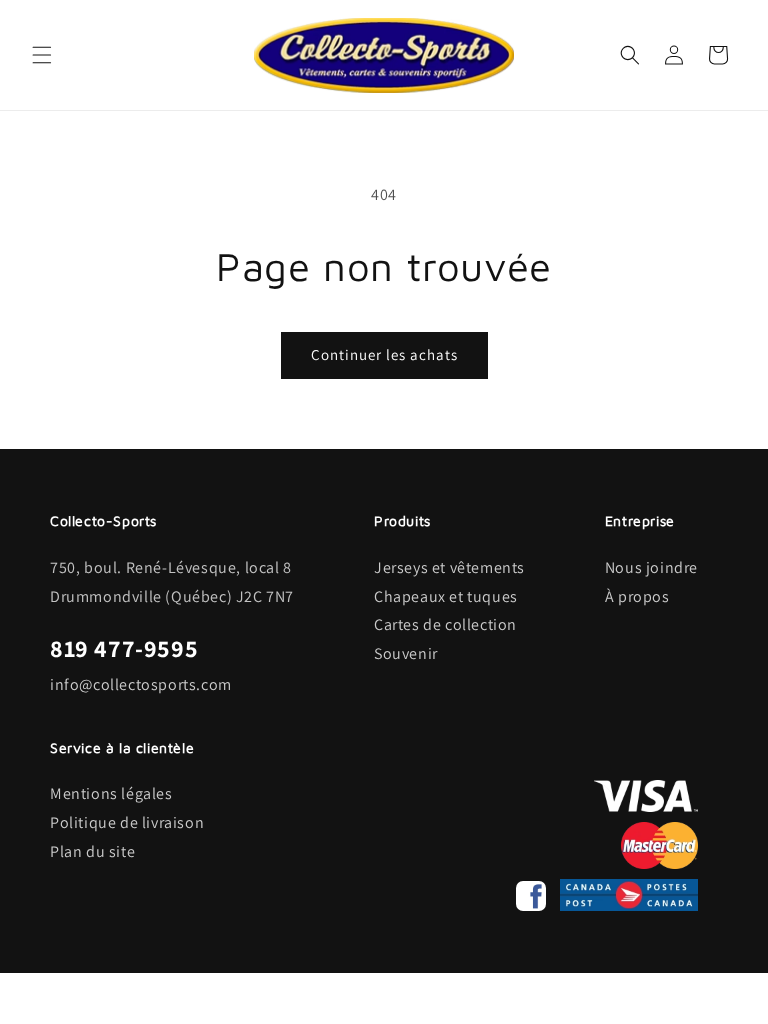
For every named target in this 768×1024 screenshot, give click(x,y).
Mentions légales (111, 793)
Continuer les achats (384, 354)
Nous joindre (651, 567)
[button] (42, 55)
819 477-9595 (124, 648)
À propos (637, 596)
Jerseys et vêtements (449, 567)
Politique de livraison (127, 822)
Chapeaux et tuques (446, 596)
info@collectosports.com (141, 684)
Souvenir (406, 653)
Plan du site (92, 851)
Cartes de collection (445, 624)
